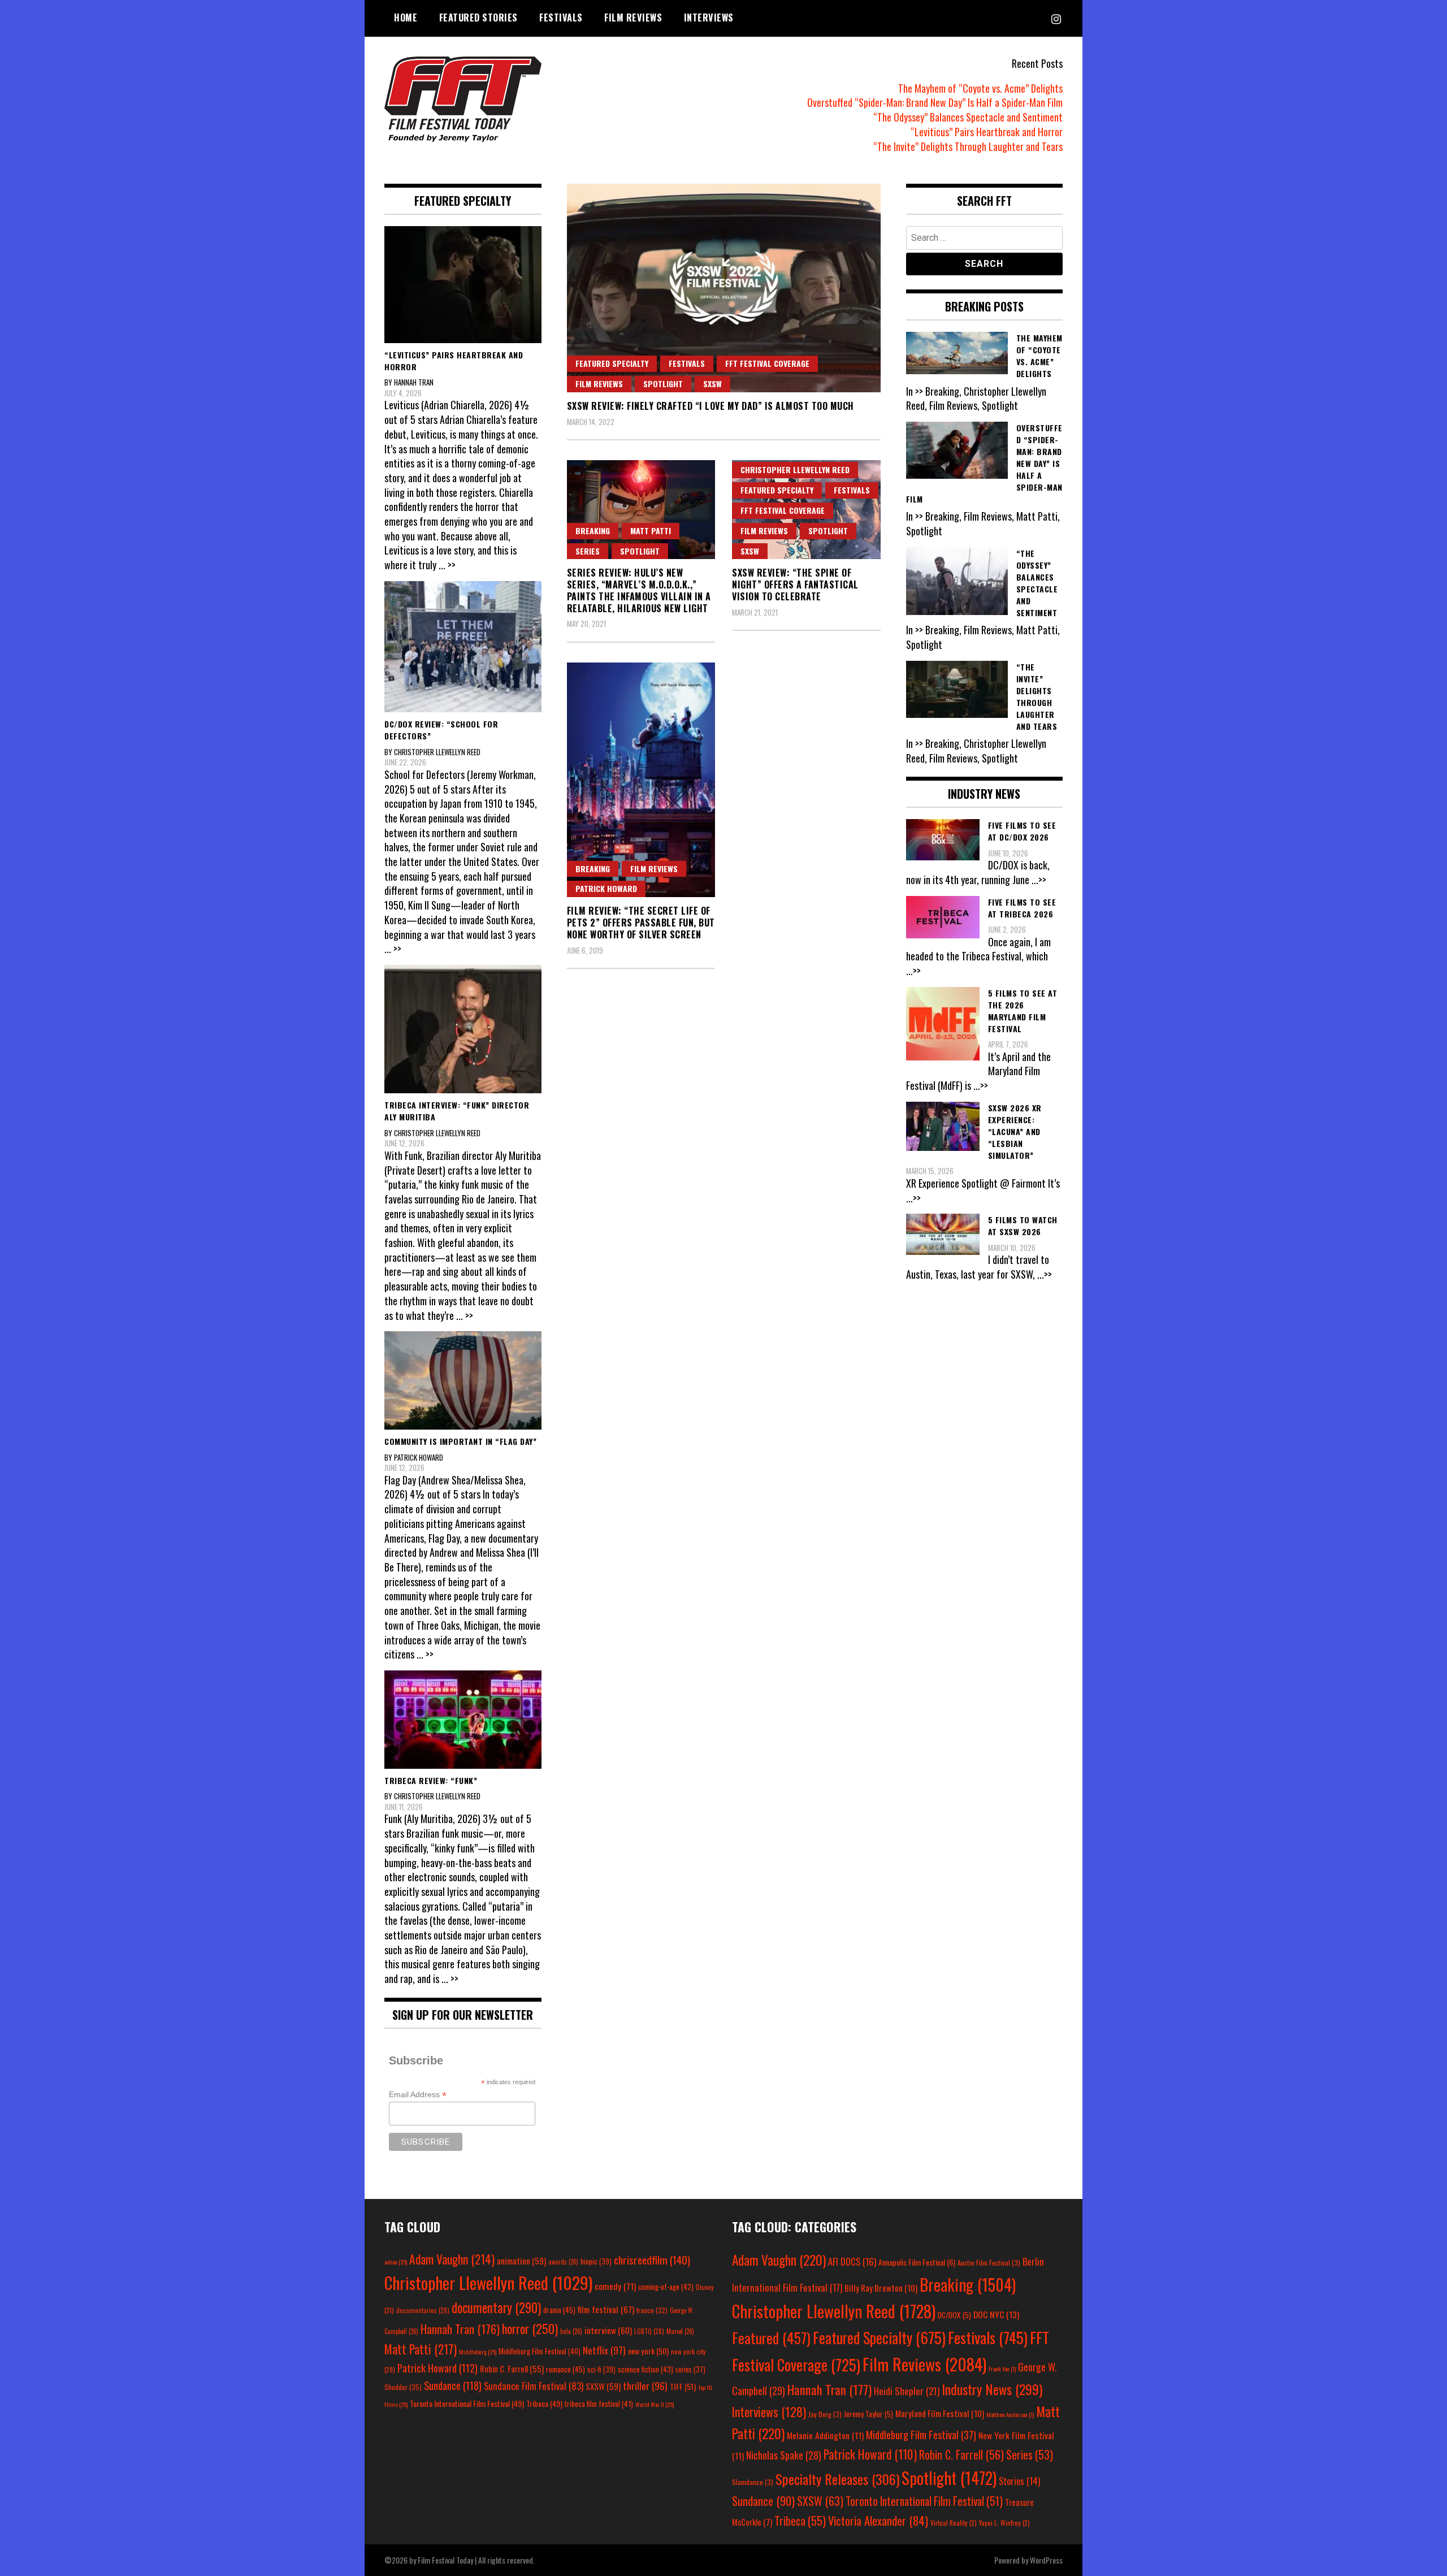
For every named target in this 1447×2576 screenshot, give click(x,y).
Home (406, 18)
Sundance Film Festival (534, 2386)
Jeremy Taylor (868, 2414)
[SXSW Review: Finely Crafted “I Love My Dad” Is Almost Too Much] (724, 288)
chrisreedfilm (652, 2260)
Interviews (709, 18)
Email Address (418, 2095)
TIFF (683, 2386)
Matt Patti (651, 531)
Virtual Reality (954, 2523)
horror (530, 2328)
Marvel (680, 2331)
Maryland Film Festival (940, 2413)
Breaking (593, 531)
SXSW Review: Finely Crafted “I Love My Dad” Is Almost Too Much (710, 406)
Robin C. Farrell (512, 2369)
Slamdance (753, 2482)
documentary (496, 2307)
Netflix (604, 2350)
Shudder (403, 2387)
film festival (606, 2309)
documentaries (423, 2310)
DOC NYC (996, 2314)
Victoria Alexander (878, 2520)
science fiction (645, 2369)
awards (563, 2262)
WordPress (1046, 2560)
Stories (1019, 2481)
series (690, 2369)
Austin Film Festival (989, 2263)
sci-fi (601, 2369)
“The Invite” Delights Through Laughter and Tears (968, 146)
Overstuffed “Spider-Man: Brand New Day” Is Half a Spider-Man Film (935, 102)
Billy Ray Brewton (881, 2288)
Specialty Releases (837, 2479)
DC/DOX (954, 2315)
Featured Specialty (612, 363)
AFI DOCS (852, 2261)
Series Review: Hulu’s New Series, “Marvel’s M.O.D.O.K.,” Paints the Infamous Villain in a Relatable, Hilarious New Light (639, 590)
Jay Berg (825, 2414)
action (396, 2262)
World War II (655, 2404)
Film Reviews (633, 18)
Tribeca (544, 2403)
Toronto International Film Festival (467, 2403)
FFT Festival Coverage (767, 363)
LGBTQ (649, 2331)
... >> (447, 565)
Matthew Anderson (1010, 2414)
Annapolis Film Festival (917, 2262)
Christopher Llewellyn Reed (795, 469)
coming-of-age (666, 2287)
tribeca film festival (599, 2404)
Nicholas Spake (784, 2455)
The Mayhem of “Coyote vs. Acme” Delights (980, 88)
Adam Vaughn (452, 2259)
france (652, 2310)
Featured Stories (478, 18)
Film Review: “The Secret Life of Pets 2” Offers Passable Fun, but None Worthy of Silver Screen (641, 923)
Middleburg (478, 2352)
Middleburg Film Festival (540, 2351)
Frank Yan (1002, 2369)
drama (559, 2310)
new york (648, 2351)
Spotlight (663, 384)
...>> (1039, 880)
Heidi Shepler (907, 2391)
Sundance (453, 2385)
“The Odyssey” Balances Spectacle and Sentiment (968, 117)
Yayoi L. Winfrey (1004, 2523)
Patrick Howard (606, 888)
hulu (571, 2331)
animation (521, 2261)
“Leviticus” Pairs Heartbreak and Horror (987, 132)
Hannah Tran (460, 2329)
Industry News (992, 2389)
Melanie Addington (825, 2435)
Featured (771, 2338)
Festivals (561, 18)
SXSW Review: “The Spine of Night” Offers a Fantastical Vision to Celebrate (795, 585)
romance (566, 2369)
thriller (645, 2385)
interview (608, 2330)
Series (588, 551)
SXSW (712, 384)
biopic (596, 2261)
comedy (615, 2286)
